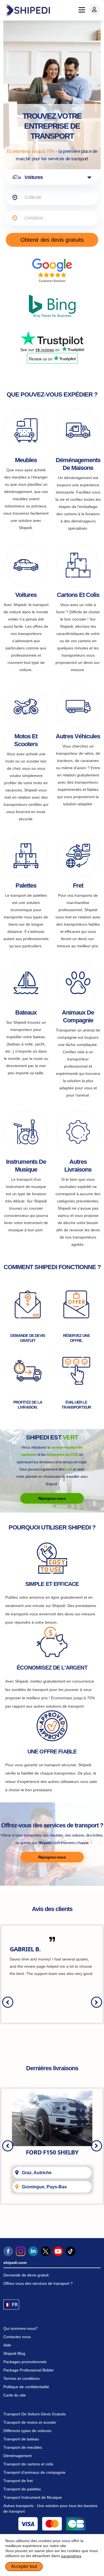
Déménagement (17, 2456)
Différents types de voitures (27, 2431)
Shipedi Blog (14, 2353)
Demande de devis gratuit (26, 2275)
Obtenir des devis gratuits (52, 240)
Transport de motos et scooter (30, 2422)
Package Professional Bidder (29, 2370)
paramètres (71, 2556)
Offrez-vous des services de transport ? (38, 2283)
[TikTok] (71, 2251)
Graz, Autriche (37, 2173)
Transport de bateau (21, 2439)
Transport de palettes (22, 2489)
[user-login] (94, 10)
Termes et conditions (21, 2378)
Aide (7, 2345)
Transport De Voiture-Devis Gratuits (35, 2414)
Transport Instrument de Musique (33, 2497)
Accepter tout (24, 2566)
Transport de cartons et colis (28, 2464)
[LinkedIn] (33, 2251)
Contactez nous (17, 2337)
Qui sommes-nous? (21, 2328)
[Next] (97, 2002)
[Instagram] (21, 2251)
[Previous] (8, 2002)
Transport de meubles (23, 2447)
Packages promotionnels (25, 2362)
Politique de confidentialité (26, 2387)
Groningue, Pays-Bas (44, 2187)
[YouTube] (58, 2251)
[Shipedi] (27, 10)
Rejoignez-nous (52, 1498)
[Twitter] (46, 2251)
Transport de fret (18, 2481)
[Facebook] (8, 2251)
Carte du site (15, 2395)
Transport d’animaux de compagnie (34, 2472)
